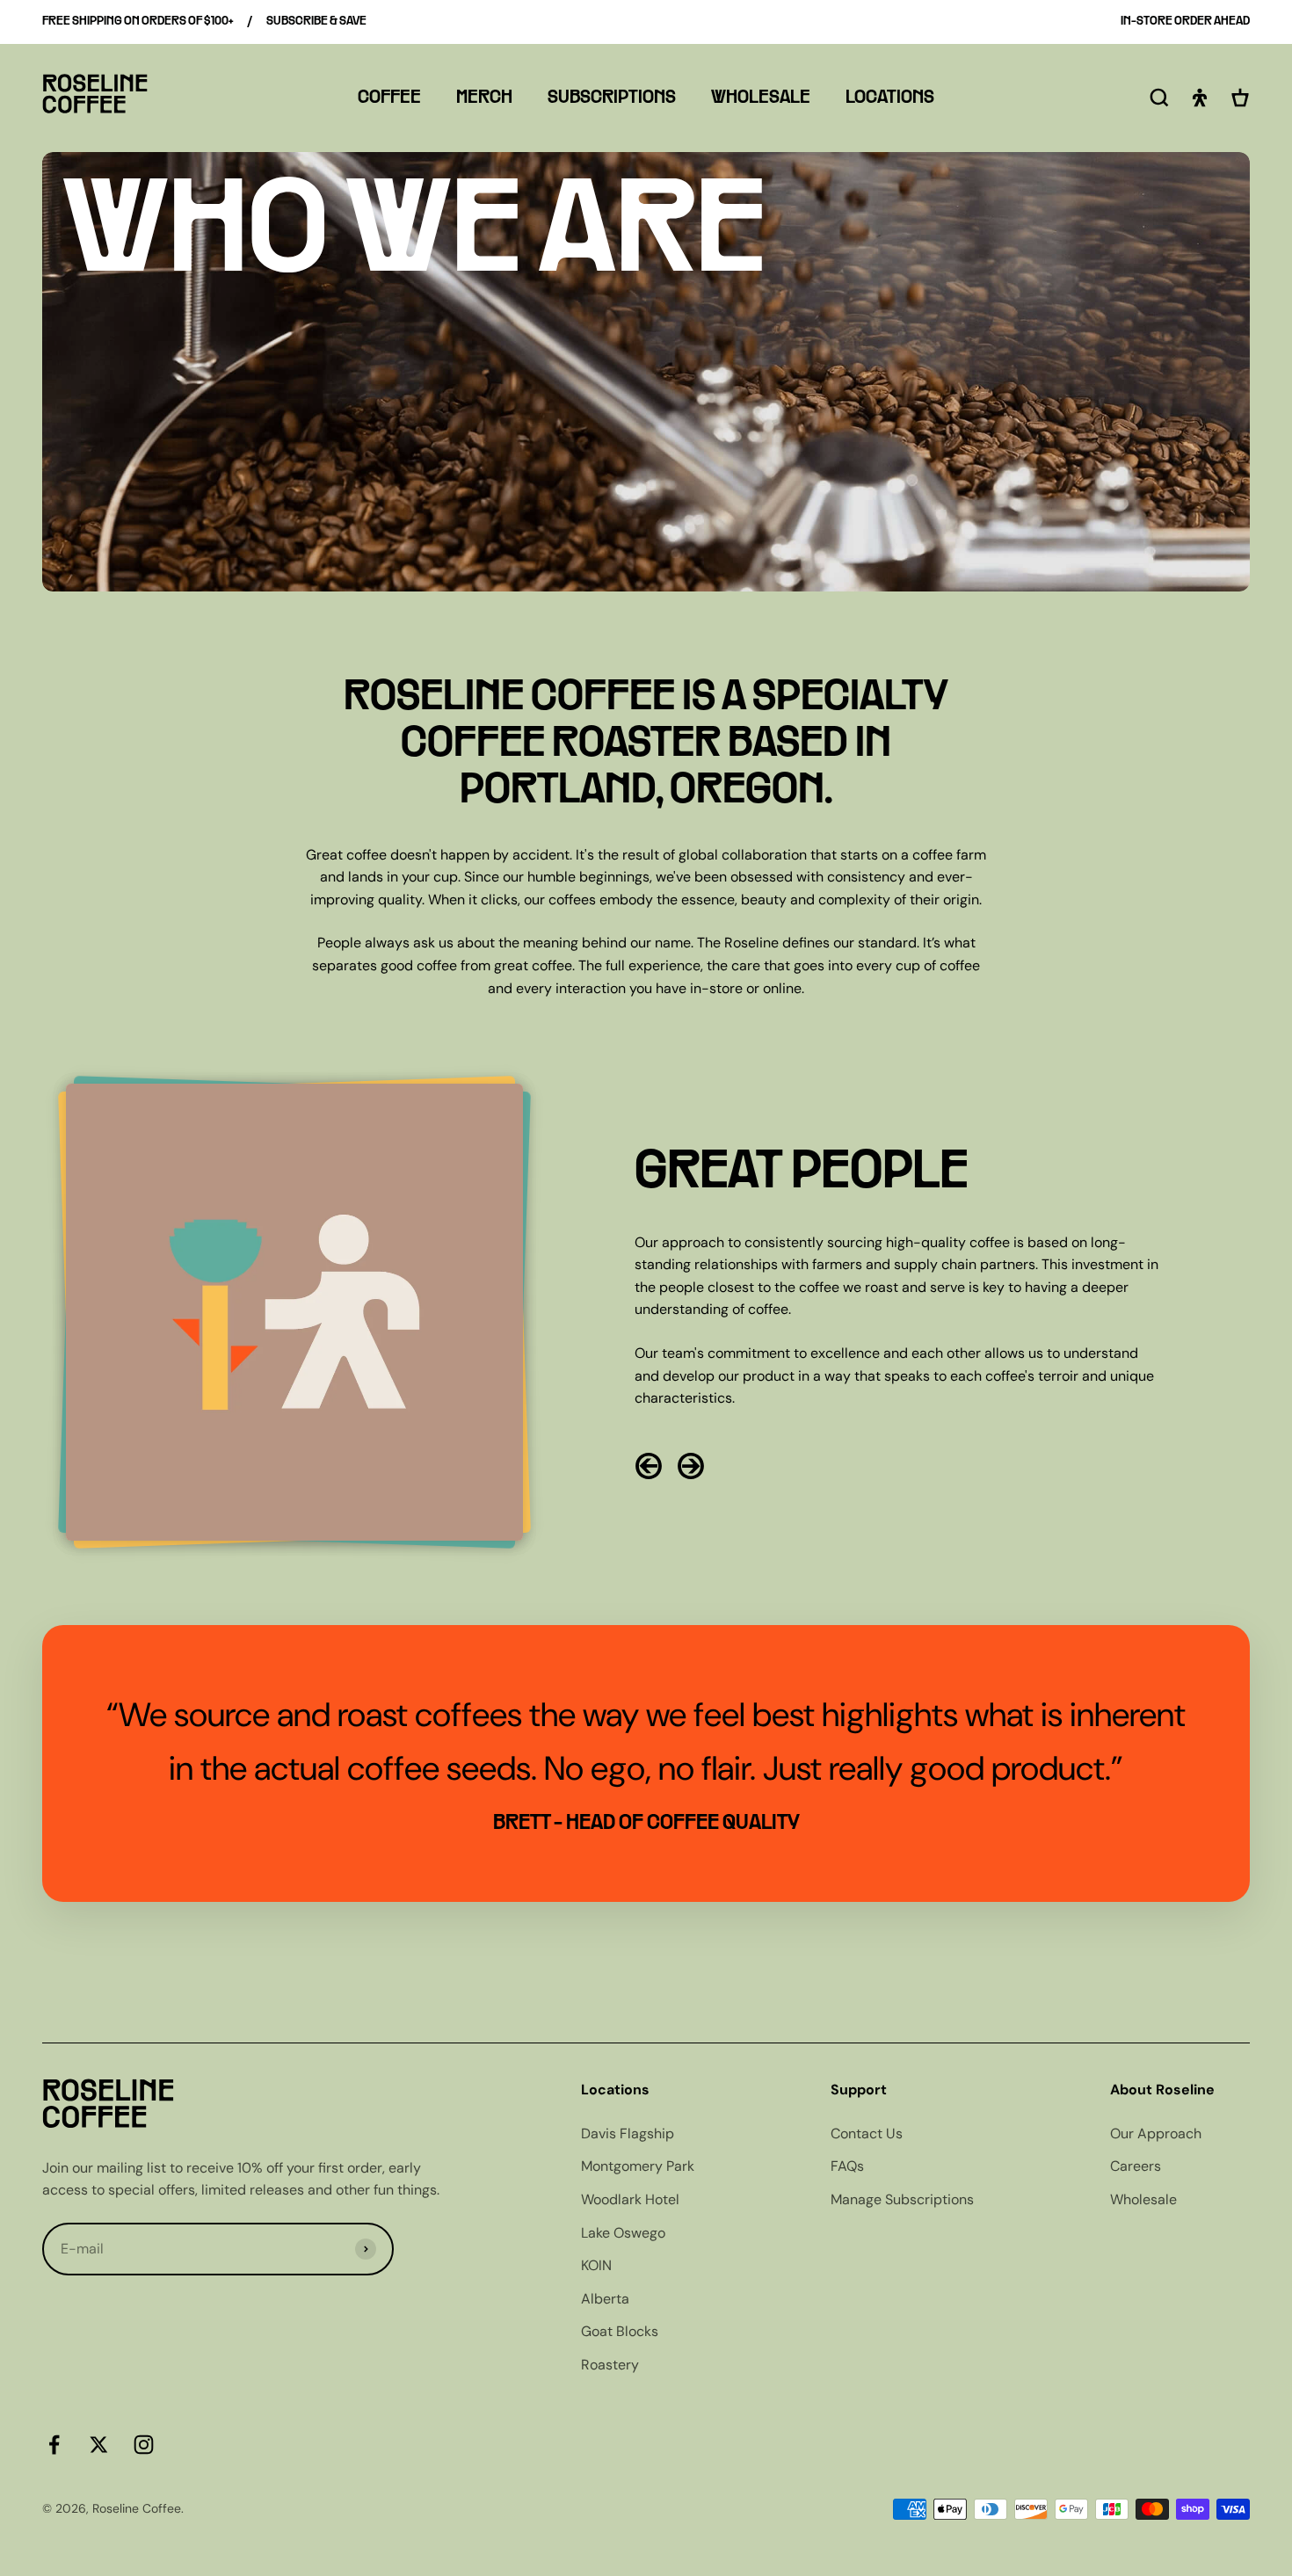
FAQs (847, 2166)
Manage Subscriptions (902, 2199)
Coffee (389, 98)
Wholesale (761, 98)
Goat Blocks (620, 2331)
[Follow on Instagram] (144, 2445)
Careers (1136, 2166)
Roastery (610, 2365)
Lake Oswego (623, 2233)
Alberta (605, 2299)
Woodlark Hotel (630, 2199)
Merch (484, 98)
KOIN (596, 2265)
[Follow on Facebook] (54, 2445)
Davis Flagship (628, 2133)
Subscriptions (612, 98)
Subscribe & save (316, 22)
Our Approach (1156, 2133)
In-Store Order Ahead (1185, 22)
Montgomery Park (638, 2166)
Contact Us (867, 2133)
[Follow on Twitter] (99, 2445)
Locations (890, 98)
